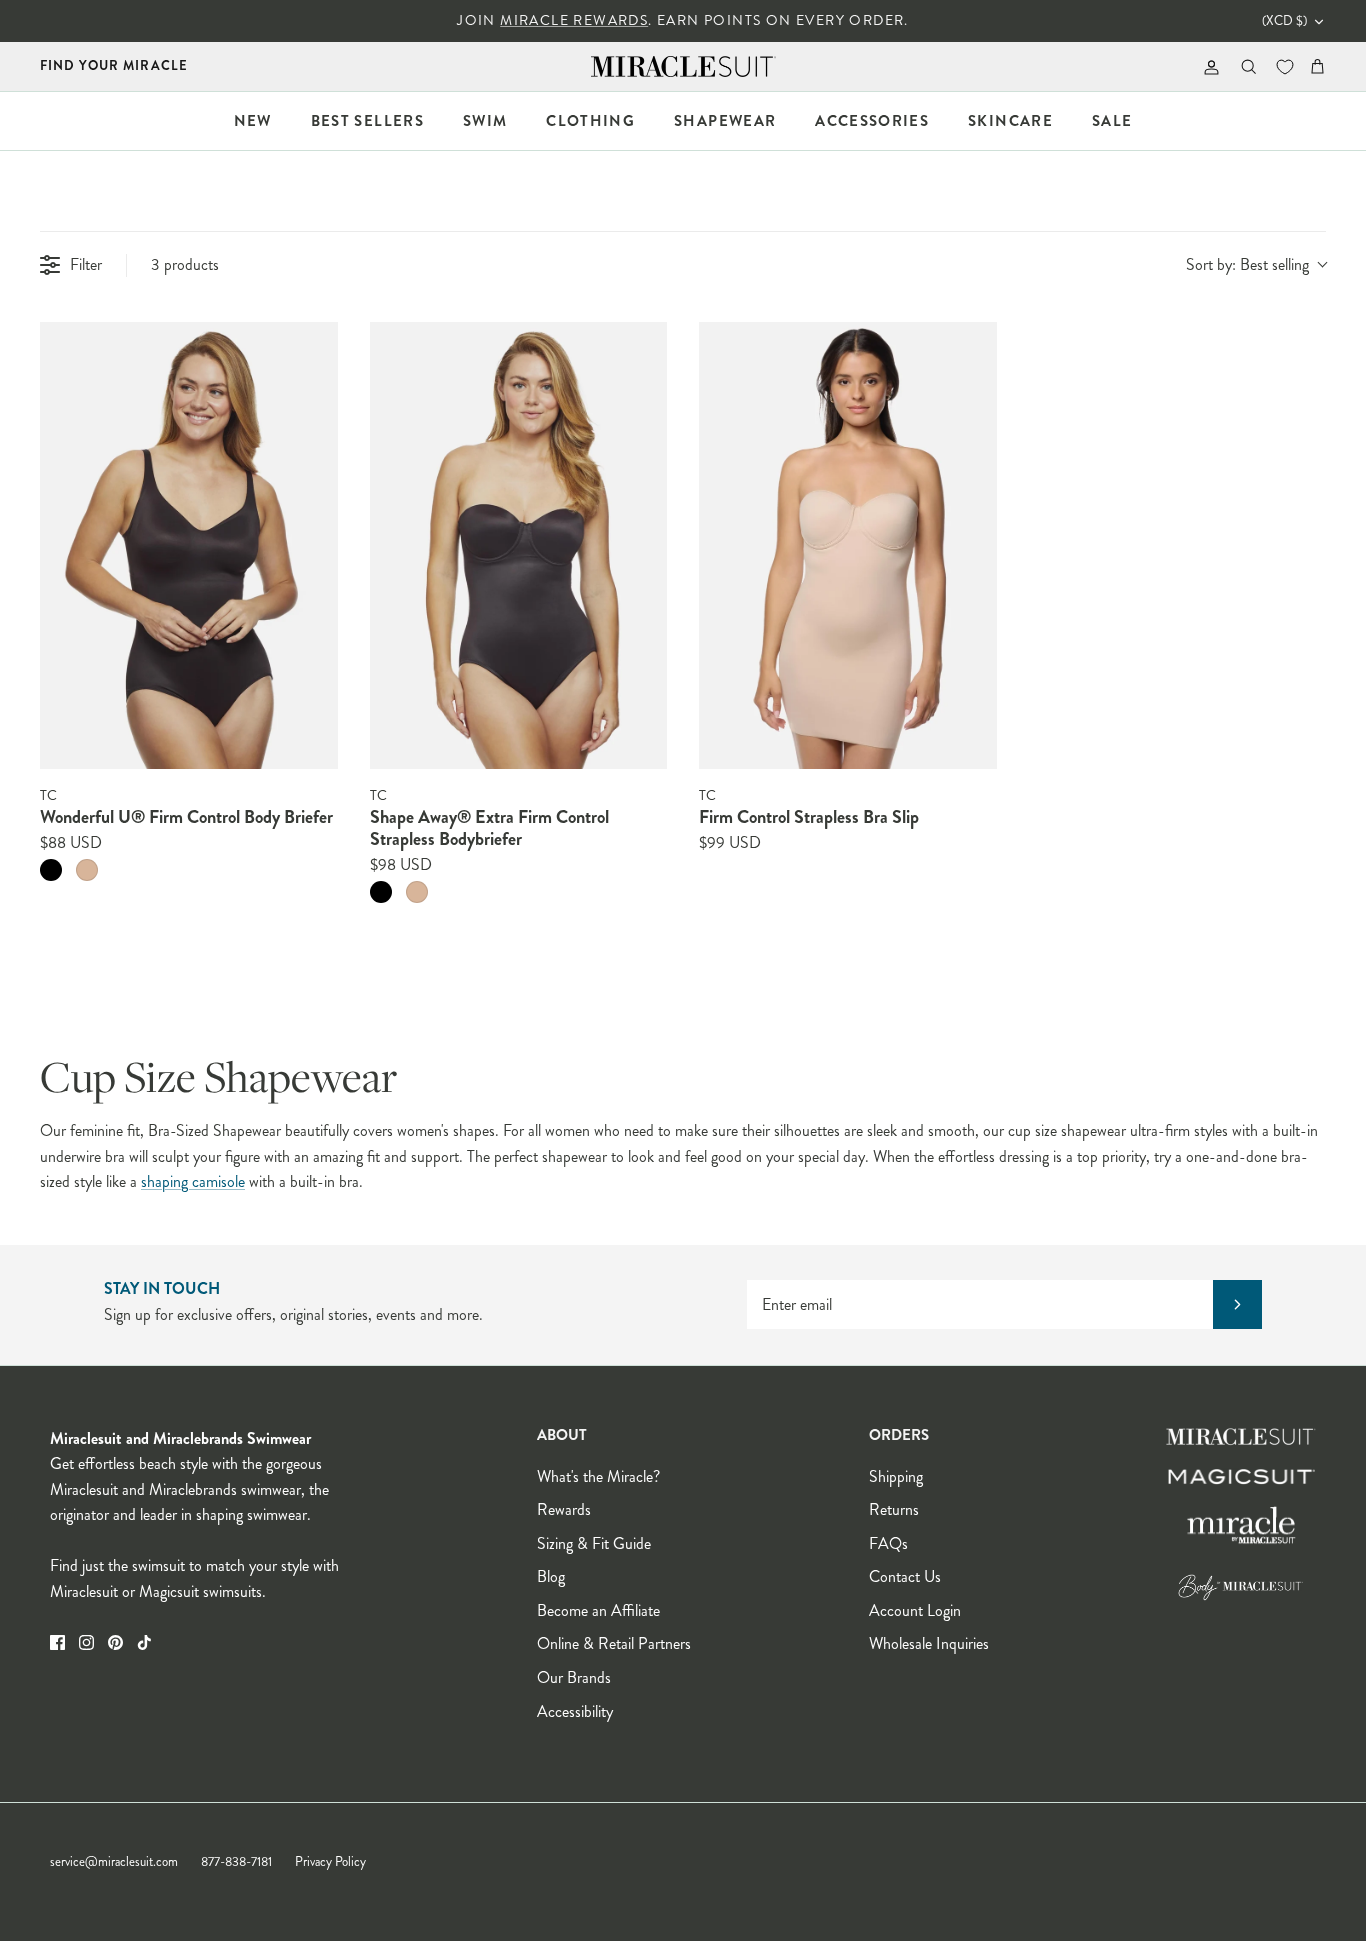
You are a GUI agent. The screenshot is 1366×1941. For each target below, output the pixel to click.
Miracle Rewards (574, 20)
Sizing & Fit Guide (594, 1543)
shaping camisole (193, 1181)
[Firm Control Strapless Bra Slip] (848, 545)
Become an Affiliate (598, 1610)
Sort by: (1247, 265)
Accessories (872, 121)
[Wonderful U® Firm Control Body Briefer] (189, 545)
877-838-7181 (236, 1862)
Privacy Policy (330, 1862)
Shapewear (725, 121)
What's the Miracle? (598, 1476)
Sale (1112, 121)
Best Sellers (367, 121)
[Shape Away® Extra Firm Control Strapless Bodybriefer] (519, 545)
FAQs (888, 1543)
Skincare (1010, 121)
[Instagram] (86, 1642)
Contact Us (905, 1576)
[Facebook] (57, 1642)
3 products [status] (185, 264)
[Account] (1207, 66)
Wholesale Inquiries (929, 1643)
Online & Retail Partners (614, 1643)
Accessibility (575, 1711)
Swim (485, 121)
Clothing (590, 121)
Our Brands (574, 1677)
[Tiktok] (144, 1642)
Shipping (896, 1476)
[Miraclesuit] (683, 66)
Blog (551, 1576)
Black (51, 870)
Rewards (564, 1509)
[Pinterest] (115, 1642)
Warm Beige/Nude (87, 870)
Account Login (915, 1610)
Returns (894, 1509)
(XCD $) (1284, 21)
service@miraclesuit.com (114, 1862)
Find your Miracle (114, 65)
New (253, 121)
